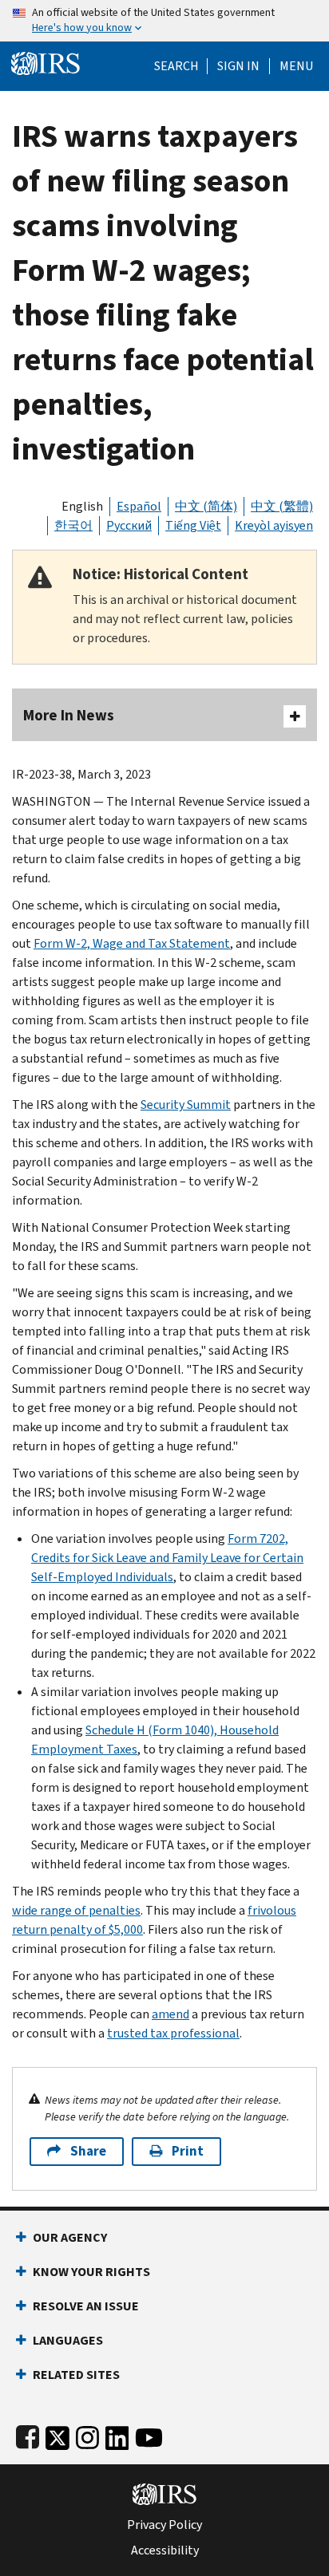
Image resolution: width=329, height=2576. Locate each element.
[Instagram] (87, 2434)
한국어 (73, 525)
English (82, 506)
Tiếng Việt (193, 525)
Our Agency (70, 2237)
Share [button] (88, 2151)
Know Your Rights (91, 2272)
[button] (238, 66)
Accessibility (165, 2550)
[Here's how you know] (164, 21)
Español (139, 506)
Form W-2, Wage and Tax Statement (132, 943)
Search (176, 66)
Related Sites (76, 2375)
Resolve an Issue (86, 2306)
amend (170, 2014)
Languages (68, 2340)
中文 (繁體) (282, 506)
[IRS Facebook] (28, 2434)
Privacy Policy (164, 2525)
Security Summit (186, 1105)
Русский (129, 525)
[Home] (46, 62)
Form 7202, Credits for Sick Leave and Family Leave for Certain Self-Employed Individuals (167, 1558)
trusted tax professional (173, 2033)
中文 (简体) (206, 506)
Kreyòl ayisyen (274, 525)
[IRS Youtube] (149, 2434)
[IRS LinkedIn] (117, 2434)
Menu (296, 66)
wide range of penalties (76, 1910)
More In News (69, 715)
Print (188, 2151)
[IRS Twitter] (57, 2434)
